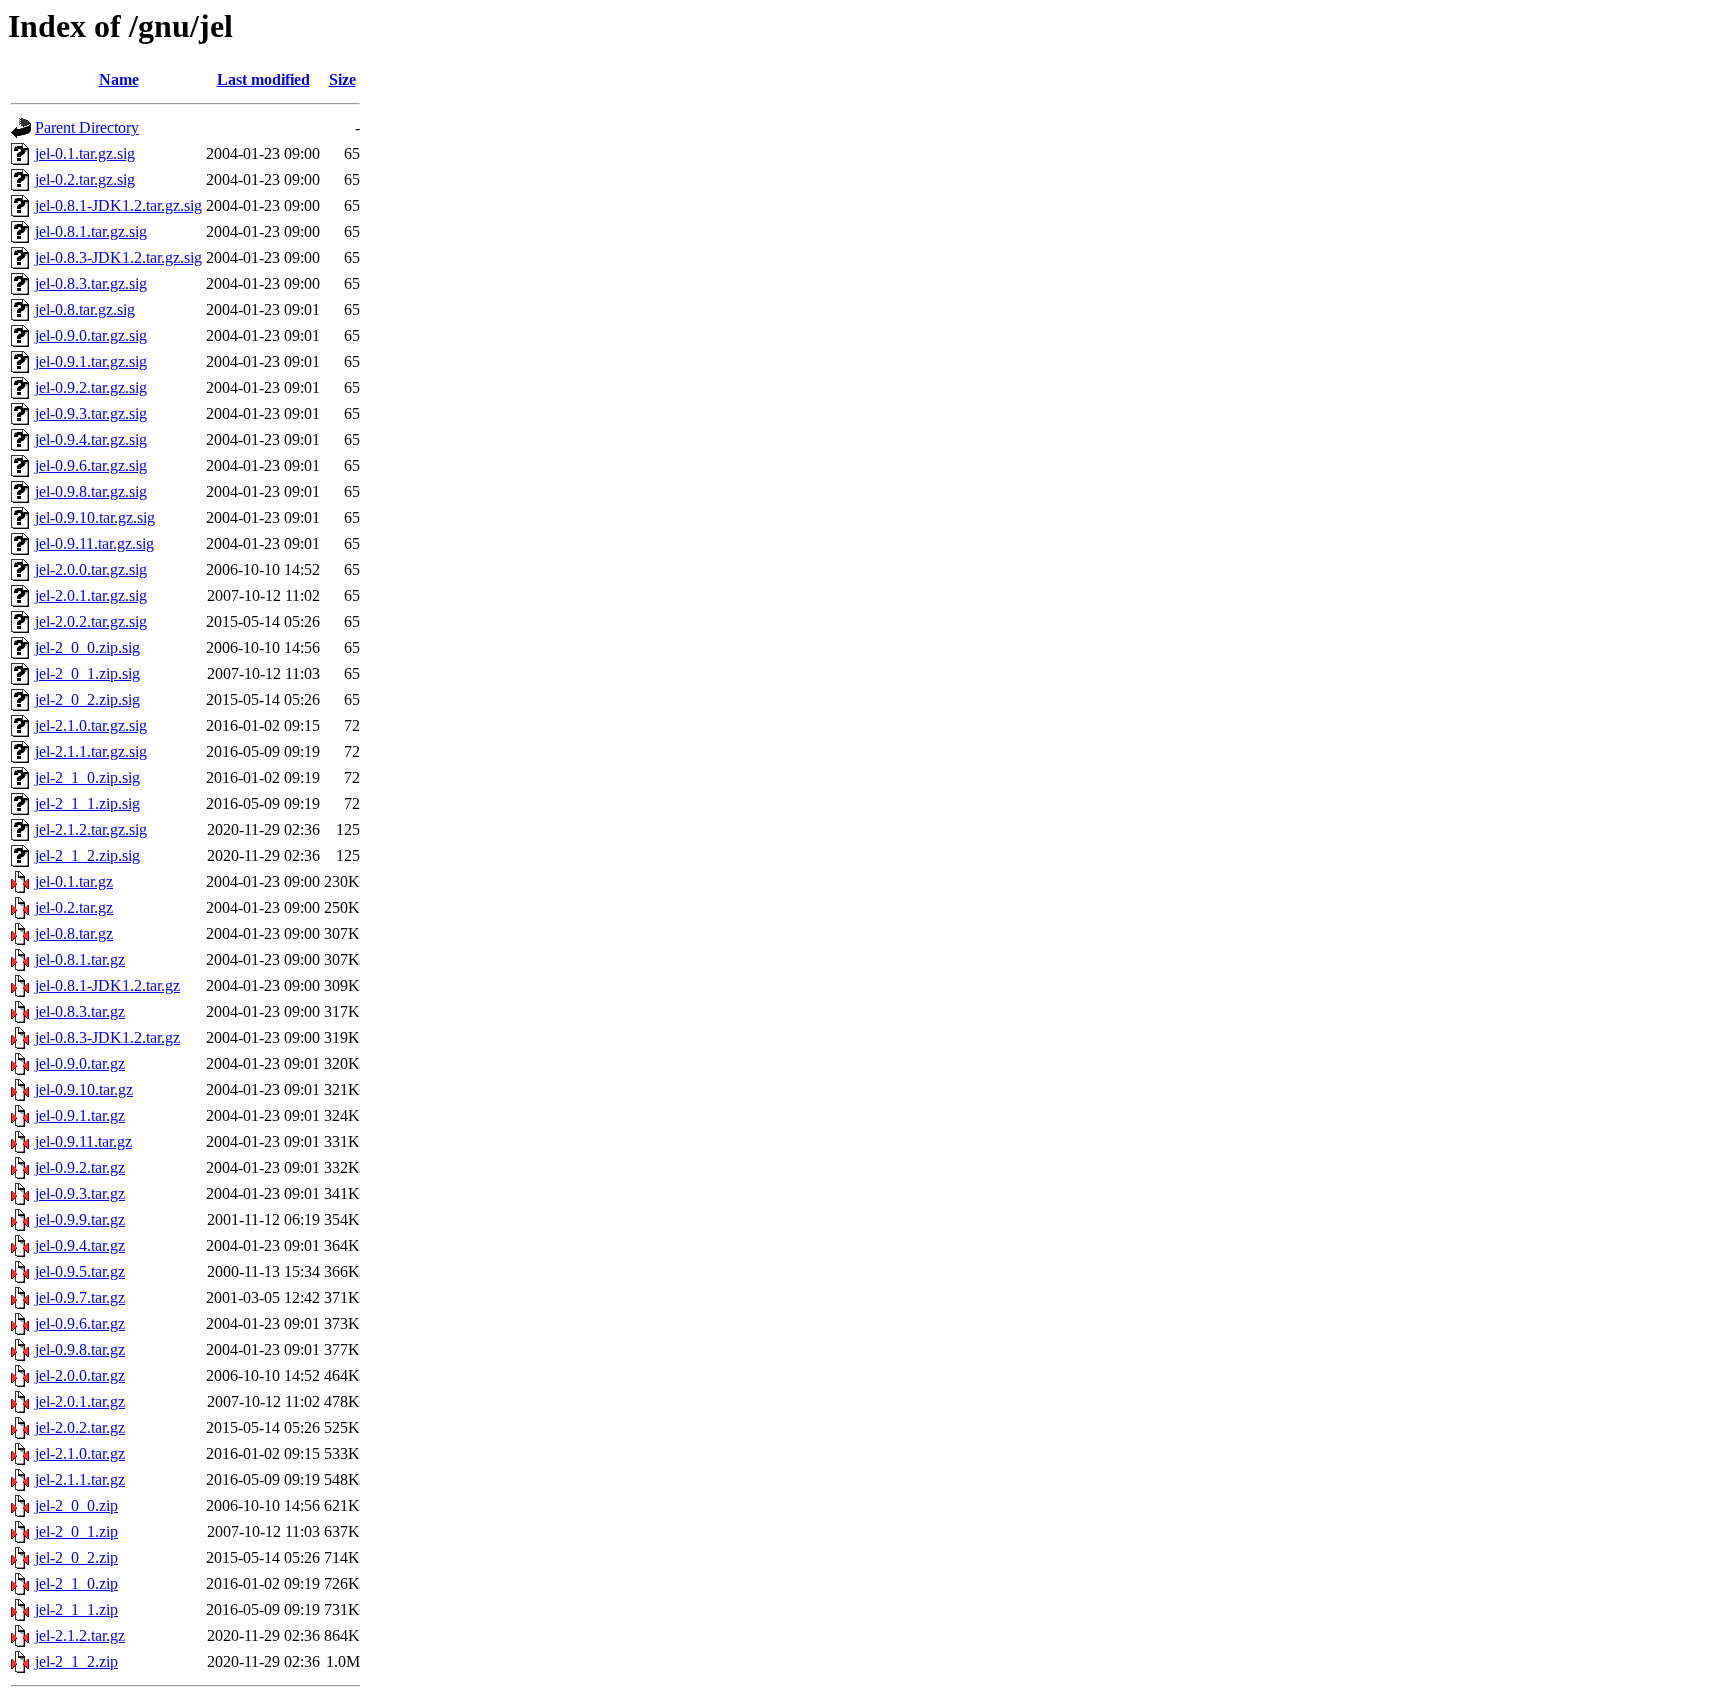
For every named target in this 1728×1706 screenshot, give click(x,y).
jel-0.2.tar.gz (74, 907)
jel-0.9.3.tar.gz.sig (91, 413)
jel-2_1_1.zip (76, 1609)
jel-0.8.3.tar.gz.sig (91, 283)
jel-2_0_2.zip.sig (87, 699)
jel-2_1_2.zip (76, 1661)
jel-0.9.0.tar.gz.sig (91, 335)
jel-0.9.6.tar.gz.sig (91, 465)
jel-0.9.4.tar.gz (80, 1245)
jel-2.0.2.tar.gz (80, 1427)
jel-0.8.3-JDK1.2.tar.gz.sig (118, 257)
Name (119, 79)
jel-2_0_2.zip (76, 1557)
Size (342, 79)
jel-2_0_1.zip (76, 1531)
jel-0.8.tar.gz (74, 933)
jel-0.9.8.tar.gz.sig (91, 491)
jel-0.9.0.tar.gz (80, 1063)
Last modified (263, 79)
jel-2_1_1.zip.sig (87, 803)
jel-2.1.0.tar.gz (80, 1453)
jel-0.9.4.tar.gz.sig (91, 439)
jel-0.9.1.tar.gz (80, 1115)
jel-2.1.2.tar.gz (80, 1635)
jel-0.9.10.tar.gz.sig (95, 517)
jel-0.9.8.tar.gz (80, 1349)
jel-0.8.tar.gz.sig (85, 309)
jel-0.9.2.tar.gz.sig (91, 387)
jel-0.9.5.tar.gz (80, 1271)
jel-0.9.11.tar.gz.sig (94, 543)
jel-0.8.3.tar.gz (80, 1011)
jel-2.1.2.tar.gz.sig (91, 829)
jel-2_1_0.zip (76, 1583)
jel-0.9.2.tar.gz (80, 1167)
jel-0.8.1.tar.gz (80, 959)
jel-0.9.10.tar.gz (84, 1089)
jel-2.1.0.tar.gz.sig (91, 725)
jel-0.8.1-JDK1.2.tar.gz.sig (118, 205)
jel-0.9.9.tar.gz (80, 1219)
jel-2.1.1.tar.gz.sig (91, 751)
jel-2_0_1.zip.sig (87, 673)
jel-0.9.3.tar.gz (80, 1193)
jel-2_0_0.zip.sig (87, 647)
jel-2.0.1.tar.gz (80, 1401)
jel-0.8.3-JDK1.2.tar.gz (107, 1037)
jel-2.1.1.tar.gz (80, 1479)
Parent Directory (87, 127)
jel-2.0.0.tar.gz (80, 1375)
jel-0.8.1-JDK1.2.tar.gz (107, 985)
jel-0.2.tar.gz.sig (85, 179)
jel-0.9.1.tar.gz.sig (91, 361)
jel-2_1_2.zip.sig (87, 855)
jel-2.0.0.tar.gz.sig (91, 569)
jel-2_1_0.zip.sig (87, 777)
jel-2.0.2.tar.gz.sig (91, 621)
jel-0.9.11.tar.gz (83, 1141)
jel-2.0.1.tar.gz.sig (91, 595)
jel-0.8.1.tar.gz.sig (91, 231)
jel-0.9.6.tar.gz (80, 1323)
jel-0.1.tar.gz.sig (85, 153)
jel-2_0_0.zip (76, 1505)
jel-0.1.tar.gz (74, 881)
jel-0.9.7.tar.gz (80, 1297)
